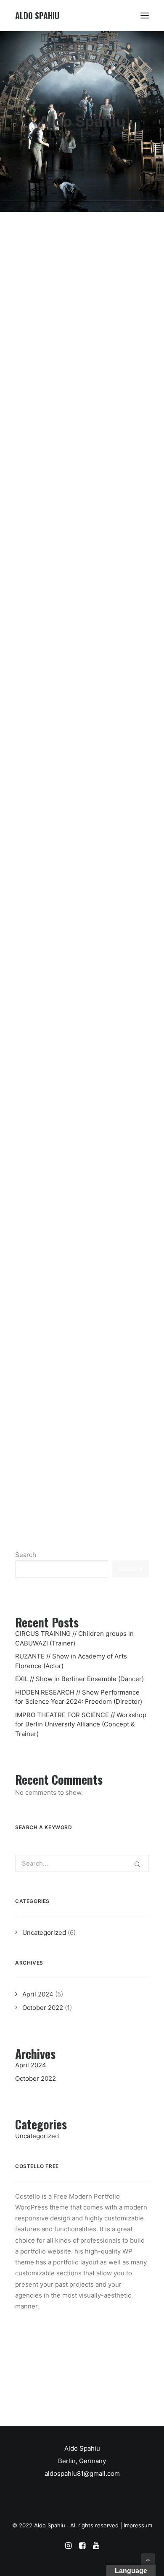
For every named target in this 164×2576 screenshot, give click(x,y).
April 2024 (38, 1994)
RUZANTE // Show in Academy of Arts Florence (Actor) (71, 565)
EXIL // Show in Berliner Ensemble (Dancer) (79, 800)
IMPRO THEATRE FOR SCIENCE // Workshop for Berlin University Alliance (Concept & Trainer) (81, 1199)
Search (26, 1555)
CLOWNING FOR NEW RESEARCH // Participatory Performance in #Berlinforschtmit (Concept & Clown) (70, 1426)
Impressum (138, 2525)
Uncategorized (44, 1933)
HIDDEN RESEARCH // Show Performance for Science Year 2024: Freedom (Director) (77, 985)
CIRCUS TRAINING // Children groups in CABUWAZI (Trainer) (71, 365)
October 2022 (43, 2008)
